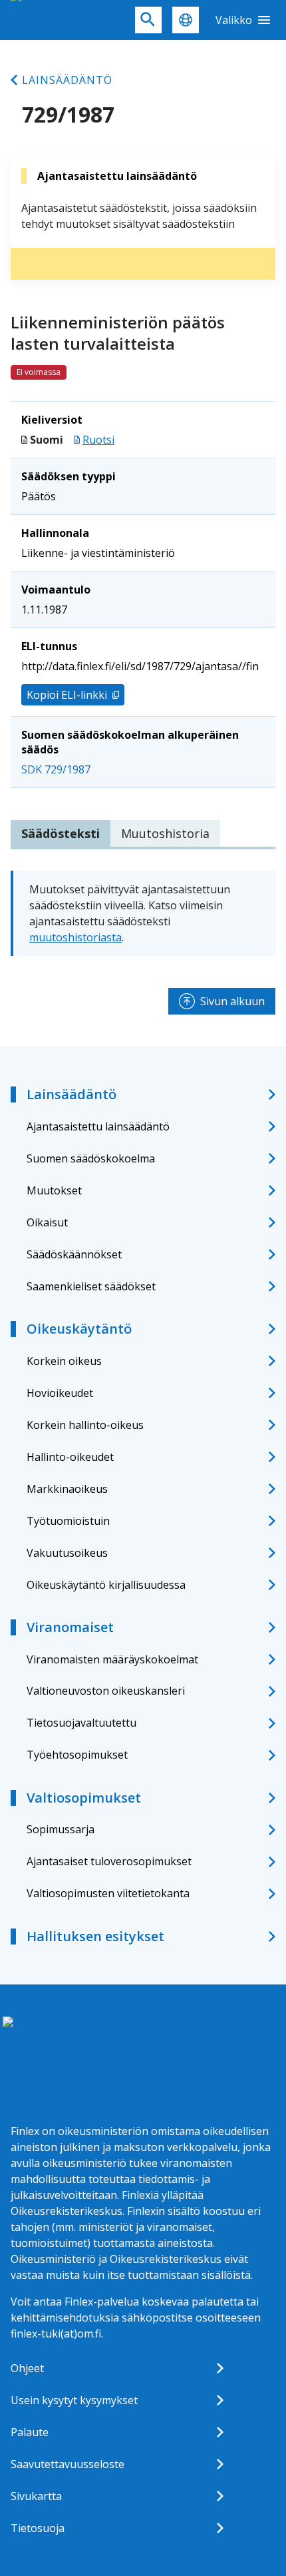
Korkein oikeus (64, 1361)
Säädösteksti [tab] (61, 833)
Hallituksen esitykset (95, 1936)
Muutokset (54, 1190)
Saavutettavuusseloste (68, 2464)
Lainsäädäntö (67, 80)
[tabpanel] (143, 913)
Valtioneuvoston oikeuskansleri (106, 1691)
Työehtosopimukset (77, 1755)
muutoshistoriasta (75, 937)
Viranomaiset (70, 1627)
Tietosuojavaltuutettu (81, 1723)
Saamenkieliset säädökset (91, 1286)
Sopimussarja (61, 1829)
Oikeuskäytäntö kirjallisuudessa (106, 1585)
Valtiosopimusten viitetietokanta (108, 1893)
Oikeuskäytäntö (79, 1329)
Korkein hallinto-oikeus (85, 1425)
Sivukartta (36, 2496)
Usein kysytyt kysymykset (74, 2400)
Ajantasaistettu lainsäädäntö (98, 1126)
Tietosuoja (38, 2528)
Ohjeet (27, 2368)
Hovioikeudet (60, 1393)
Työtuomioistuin (68, 1521)
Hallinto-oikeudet (70, 1457)
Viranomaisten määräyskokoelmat (112, 1659)
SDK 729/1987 (56, 769)
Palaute (30, 2432)
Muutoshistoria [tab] (165, 833)
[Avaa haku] (148, 20)
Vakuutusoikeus (67, 1553)
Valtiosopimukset (84, 1798)
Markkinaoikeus (67, 1489)
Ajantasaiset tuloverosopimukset (109, 1861)
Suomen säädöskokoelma (91, 1158)
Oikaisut (47, 1222)
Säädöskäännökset (74, 1254)
